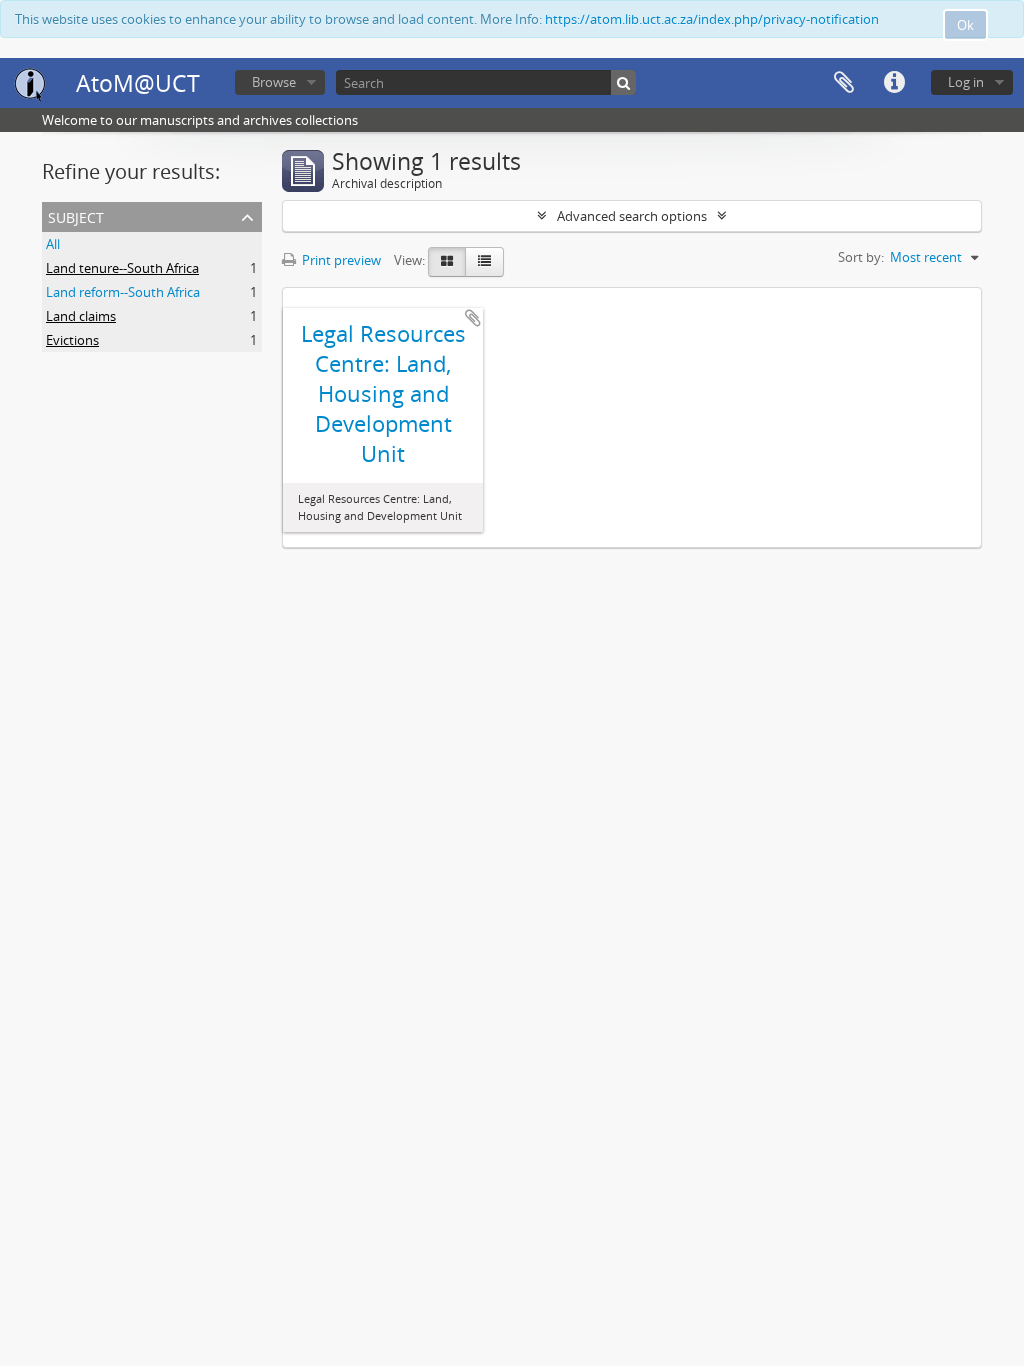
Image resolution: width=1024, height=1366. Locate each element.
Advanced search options (632, 216)
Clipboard (844, 83)
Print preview (340, 260)
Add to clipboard (473, 318)
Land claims (81, 316)
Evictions (72, 340)
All (53, 244)
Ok (965, 25)
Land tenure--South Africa (122, 268)
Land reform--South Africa (123, 292)
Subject (76, 215)
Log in (966, 82)
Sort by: (861, 257)
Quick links (894, 83)
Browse (274, 82)
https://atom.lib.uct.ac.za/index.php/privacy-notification (712, 19)
